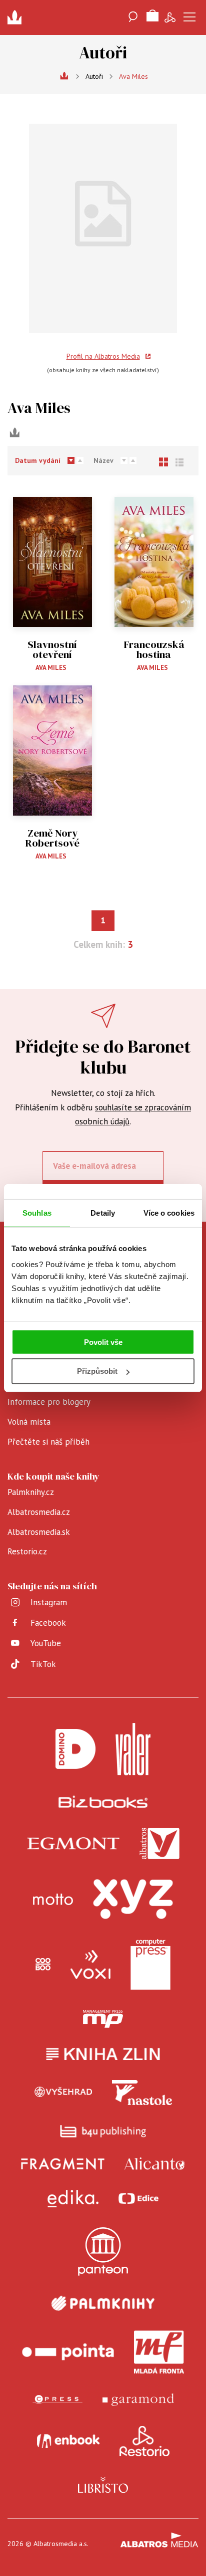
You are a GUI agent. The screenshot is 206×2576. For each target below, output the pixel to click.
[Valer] (133, 1749)
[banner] (17, 17)
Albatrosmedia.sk (39, 1532)
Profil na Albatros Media (103, 356)
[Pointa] (68, 2352)
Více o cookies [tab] (169, 1213)
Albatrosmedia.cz (39, 1512)
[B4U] (103, 2131)
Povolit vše (103, 1342)
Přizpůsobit (97, 1371)
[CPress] (57, 2400)
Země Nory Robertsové (52, 838)
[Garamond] (138, 2400)
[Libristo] (103, 2485)
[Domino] (75, 1749)
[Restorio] (144, 2441)
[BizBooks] (103, 1802)
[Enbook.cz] (68, 2441)
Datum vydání (38, 460)
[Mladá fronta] (159, 2352)
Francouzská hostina (154, 650)
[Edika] (73, 2199)
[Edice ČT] (138, 2199)
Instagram (49, 1602)
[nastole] (142, 2093)
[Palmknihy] (103, 2303)
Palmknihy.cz (31, 1492)
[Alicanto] (155, 2164)
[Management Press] (103, 2019)
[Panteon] (103, 2252)
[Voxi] (90, 1964)
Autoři (94, 76)
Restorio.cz (27, 1551)
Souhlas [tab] (37, 1213)
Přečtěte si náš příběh (48, 1442)
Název (103, 460)
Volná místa (29, 1422)
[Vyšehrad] (63, 2093)
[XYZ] (133, 1899)
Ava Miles (51, 668)
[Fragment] (63, 2164)
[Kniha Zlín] (103, 2054)
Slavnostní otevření (52, 650)
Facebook (48, 1623)
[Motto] (53, 1899)
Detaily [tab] (103, 1213)
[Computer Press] (150, 1964)
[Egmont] (73, 1844)
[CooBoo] (43, 1964)
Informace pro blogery (49, 1402)
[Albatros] (159, 1844)
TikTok (43, 1664)
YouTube (46, 1643)
